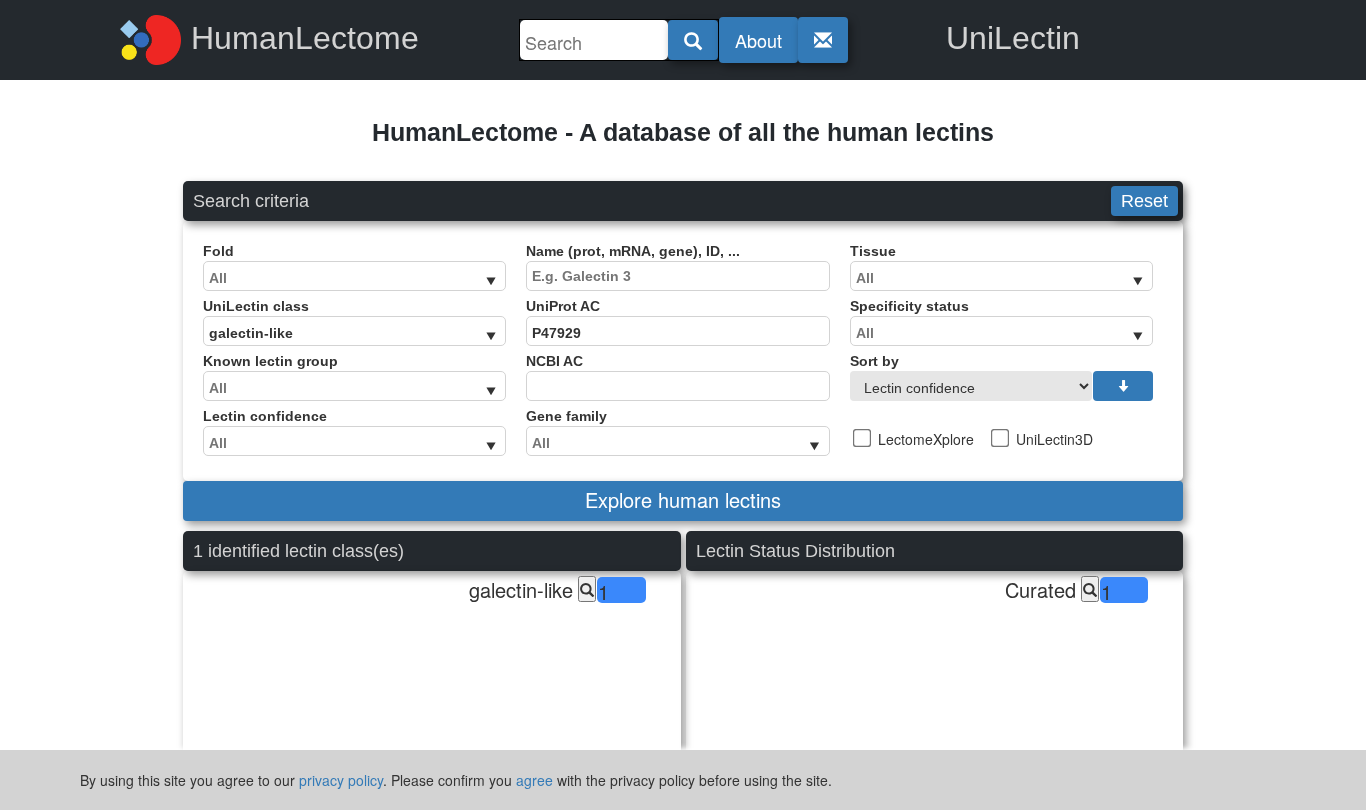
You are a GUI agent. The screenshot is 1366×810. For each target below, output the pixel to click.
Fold (218, 251)
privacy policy (341, 780)
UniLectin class (256, 306)
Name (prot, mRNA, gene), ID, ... (633, 251)
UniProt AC (563, 306)
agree (534, 780)
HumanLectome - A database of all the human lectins (683, 132)
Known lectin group (270, 361)
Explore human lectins (683, 499)
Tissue (873, 251)
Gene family (566, 416)
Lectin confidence (265, 416)
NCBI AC (554, 361)
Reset (1144, 201)
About (758, 40)
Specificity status (909, 306)
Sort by (874, 361)
